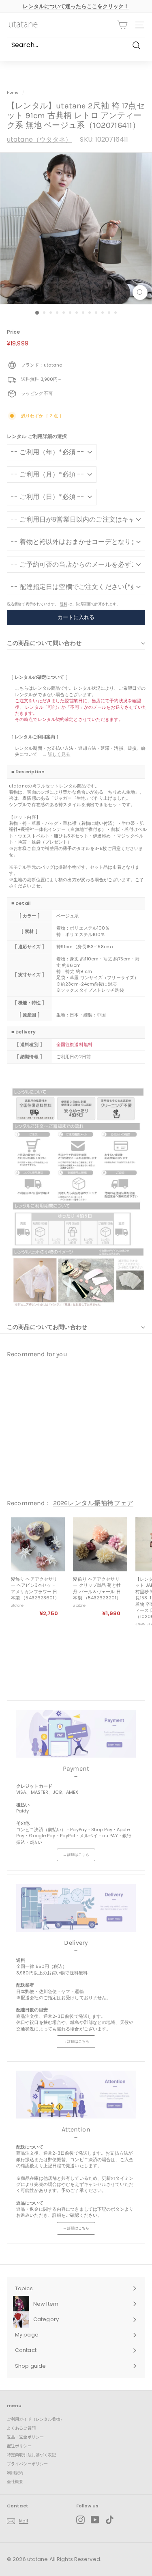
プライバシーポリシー (27, 2464)
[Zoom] (140, 292)
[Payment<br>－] (76, 1734)
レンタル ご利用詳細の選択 (37, 436)
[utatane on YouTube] (95, 2520)
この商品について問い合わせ (44, 643)
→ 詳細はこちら (76, 1855)
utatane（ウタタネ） (39, 139)
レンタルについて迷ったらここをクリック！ (76, 6)
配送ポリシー (19, 2446)
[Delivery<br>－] (76, 1908)
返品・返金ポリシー (25, 2437)
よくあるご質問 (21, 2428)
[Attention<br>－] (76, 2095)
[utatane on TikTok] (110, 2520)
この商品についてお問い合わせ (47, 1327)
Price (14, 332)
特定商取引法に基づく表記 (31, 2455)
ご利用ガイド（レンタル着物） (36, 2419)
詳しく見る (59, 754)
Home (13, 92)
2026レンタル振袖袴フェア (93, 1503)
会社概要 (15, 2482)
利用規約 (15, 2473)
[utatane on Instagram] (80, 2520)
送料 (64, 604)
